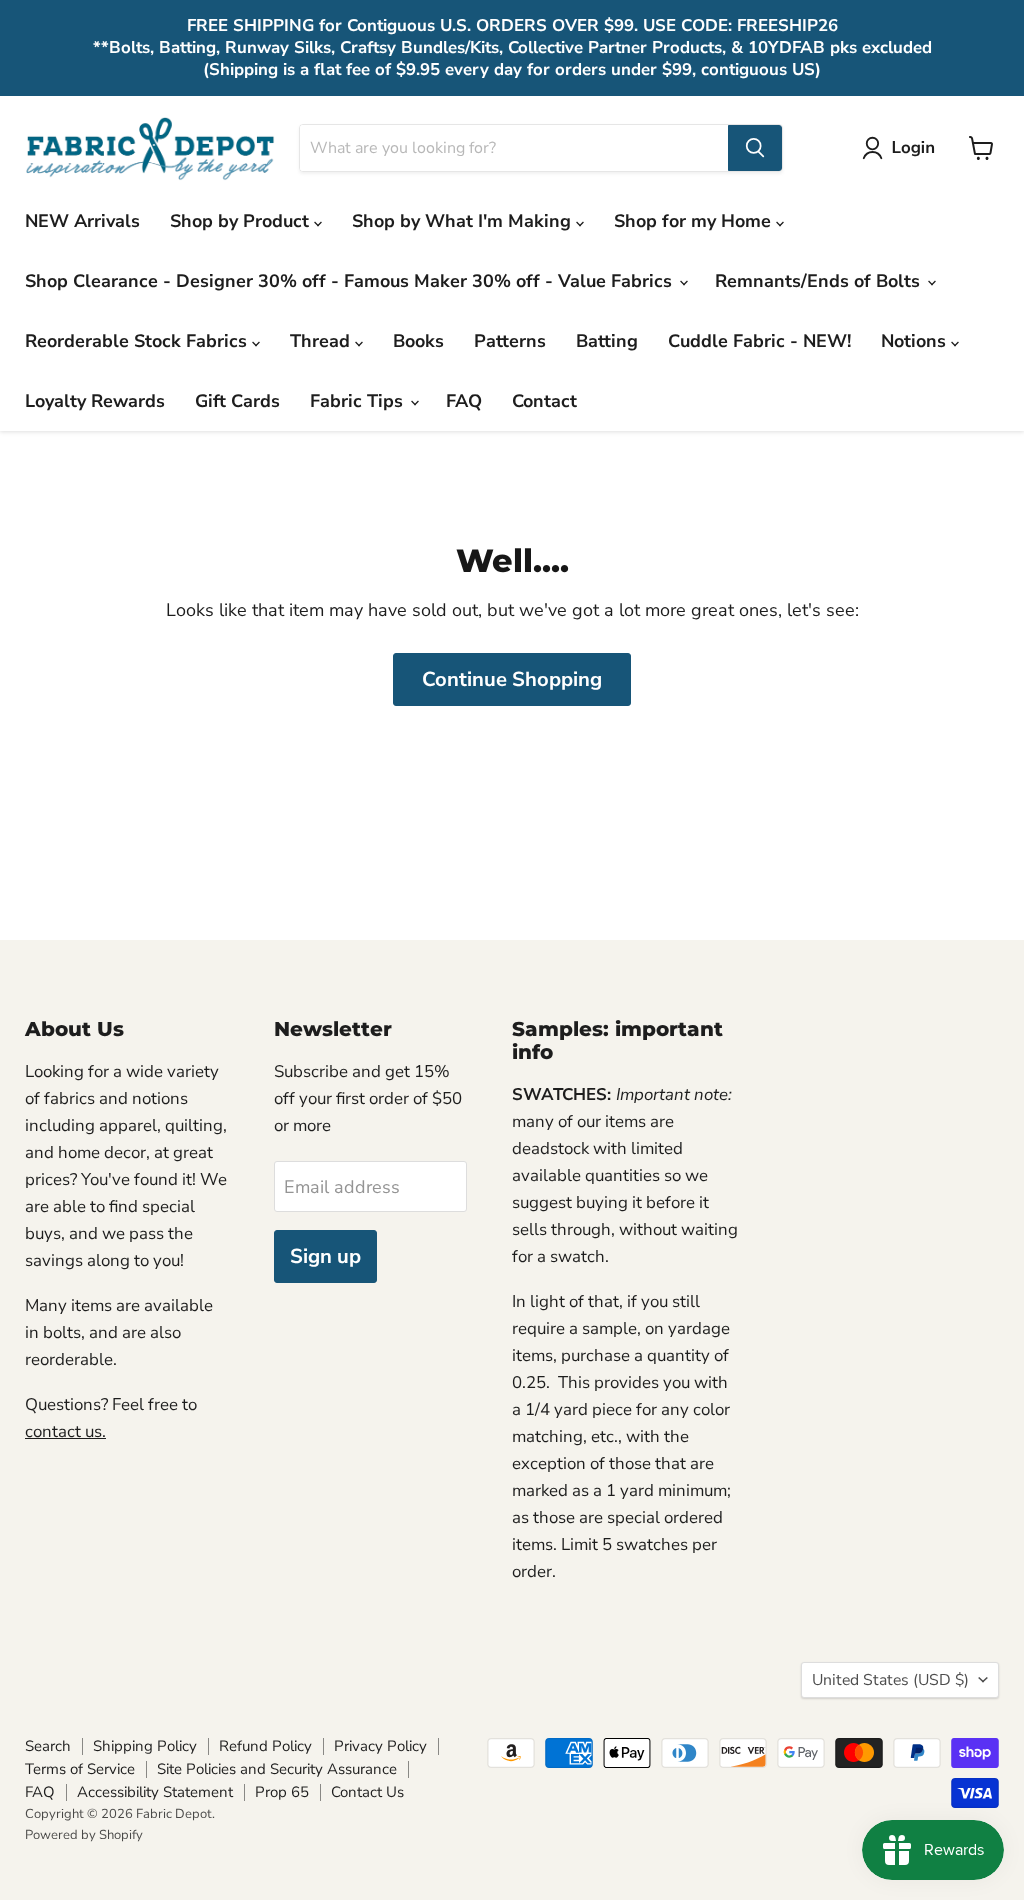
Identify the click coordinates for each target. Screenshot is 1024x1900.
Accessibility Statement (155, 1792)
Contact (544, 401)
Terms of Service (80, 1769)
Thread (322, 341)
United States (890, 1680)
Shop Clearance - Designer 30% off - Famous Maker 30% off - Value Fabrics (351, 281)
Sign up (325, 1256)
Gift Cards (237, 401)
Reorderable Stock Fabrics (138, 341)
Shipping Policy (145, 1746)
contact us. (65, 1431)
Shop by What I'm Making (464, 221)
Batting (607, 341)
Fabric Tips (359, 401)
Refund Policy (265, 1746)
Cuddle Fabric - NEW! (759, 341)
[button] (903, 148)
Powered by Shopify (84, 1835)
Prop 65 (282, 1792)
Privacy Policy (380, 1746)
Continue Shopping (512, 679)
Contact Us (367, 1792)
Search (48, 1746)
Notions (916, 341)
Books (418, 341)
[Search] (755, 148)
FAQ (464, 401)
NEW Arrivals (82, 221)
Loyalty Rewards (95, 401)
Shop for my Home (695, 221)
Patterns (510, 341)
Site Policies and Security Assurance (277, 1769)
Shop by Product (242, 221)
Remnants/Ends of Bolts (820, 281)
